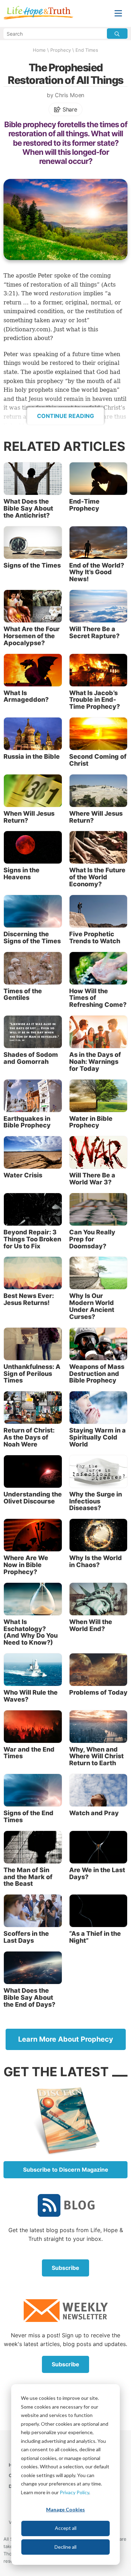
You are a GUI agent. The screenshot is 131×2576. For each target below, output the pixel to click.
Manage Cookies (65, 2509)
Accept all (66, 2528)
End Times (87, 50)
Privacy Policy (74, 2492)
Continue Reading (65, 416)
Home (39, 50)
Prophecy (61, 50)
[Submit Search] (117, 34)
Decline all (65, 2547)
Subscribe (65, 2268)
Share (69, 109)
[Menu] (118, 13)
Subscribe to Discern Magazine (66, 2170)
